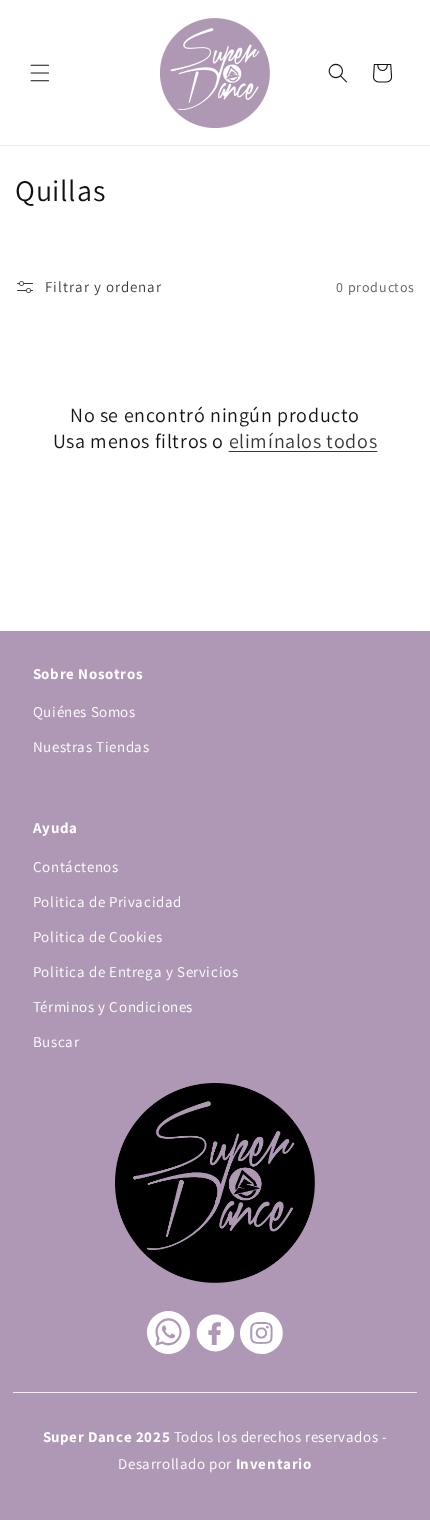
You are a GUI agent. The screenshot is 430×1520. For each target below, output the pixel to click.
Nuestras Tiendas (91, 746)
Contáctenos (76, 866)
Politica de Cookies (97, 936)
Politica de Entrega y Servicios (136, 971)
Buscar (56, 1041)
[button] (40, 73)
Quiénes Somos (84, 711)
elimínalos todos (303, 441)
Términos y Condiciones (113, 1006)
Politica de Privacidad (107, 901)
